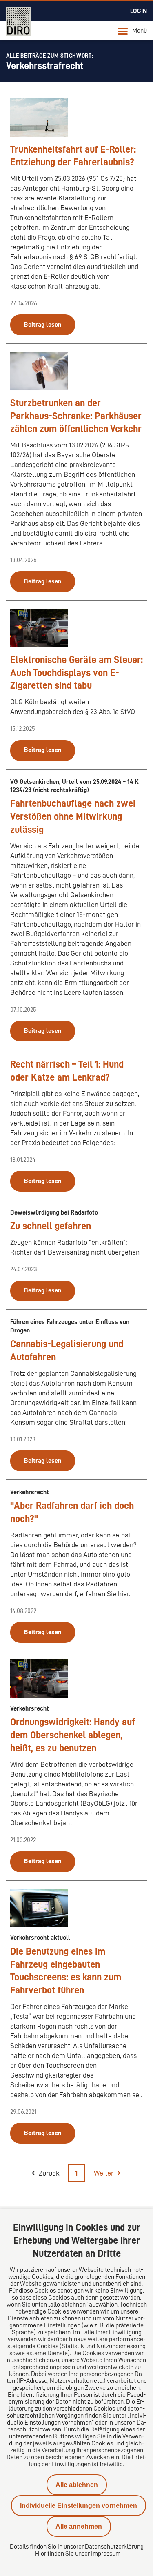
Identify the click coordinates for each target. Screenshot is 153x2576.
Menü (140, 31)
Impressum (106, 2554)
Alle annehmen (79, 2526)
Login (139, 11)
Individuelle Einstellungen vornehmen (79, 2506)
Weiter (104, 2173)
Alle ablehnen (77, 2485)
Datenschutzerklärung (114, 2547)
